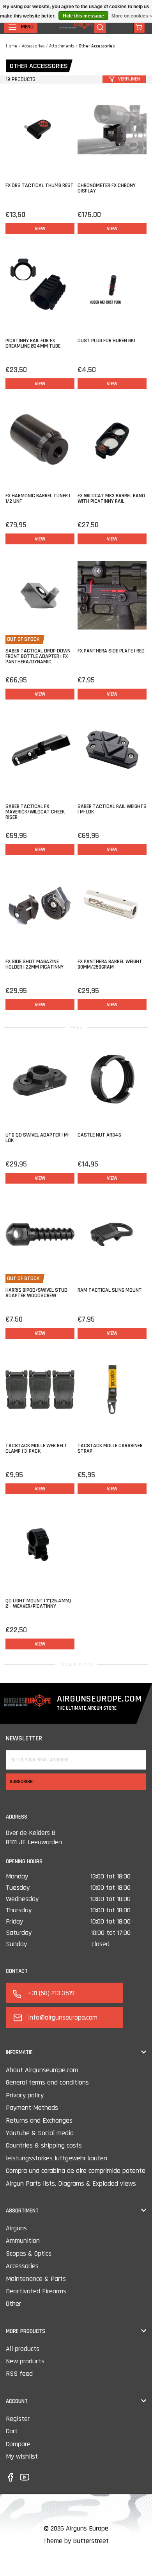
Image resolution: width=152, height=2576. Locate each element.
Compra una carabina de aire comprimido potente (76, 2171)
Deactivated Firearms (36, 2291)
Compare (18, 2444)
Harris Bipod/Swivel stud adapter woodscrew (36, 1293)
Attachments (62, 46)
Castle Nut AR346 (99, 1135)
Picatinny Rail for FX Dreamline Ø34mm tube (33, 343)
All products (23, 2349)
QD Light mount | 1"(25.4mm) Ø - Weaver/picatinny (38, 1604)
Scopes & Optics (29, 2253)
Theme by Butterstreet (76, 2541)
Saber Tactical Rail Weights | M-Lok (112, 809)
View (40, 229)
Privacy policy (25, 2095)
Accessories (33, 46)
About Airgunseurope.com (42, 2070)
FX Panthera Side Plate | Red (111, 651)
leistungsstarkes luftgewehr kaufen (57, 2158)
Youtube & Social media (40, 2133)
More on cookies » (132, 16)
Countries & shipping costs (44, 2145)
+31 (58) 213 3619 (51, 1993)
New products (25, 2361)
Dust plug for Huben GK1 (106, 341)
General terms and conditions (47, 2082)
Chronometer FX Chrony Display (107, 188)
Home (12, 46)
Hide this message (83, 16)
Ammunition (23, 2241)
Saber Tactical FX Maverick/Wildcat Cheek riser (35, 812)
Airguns (16, 2228)
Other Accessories (97, 46)
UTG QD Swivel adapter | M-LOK (38, 1138)
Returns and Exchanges (39, 2120)
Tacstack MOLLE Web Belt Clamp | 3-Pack (36, 1448)
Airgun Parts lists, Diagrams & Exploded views (71, 2183)
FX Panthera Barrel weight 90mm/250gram (110, 964)
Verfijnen (129, 79)
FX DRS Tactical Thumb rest (40, 185)
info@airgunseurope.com (63, 2017)
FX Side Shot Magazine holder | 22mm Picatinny (34, 964)
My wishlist (22, 2456)
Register (18, 2419)
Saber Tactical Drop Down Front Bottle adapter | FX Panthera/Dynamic (38, 656)
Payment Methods (32, 2108)
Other (13, 2304)
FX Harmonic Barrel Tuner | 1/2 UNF (38, 498)
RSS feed (19, 2374)
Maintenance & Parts (36, 2279)
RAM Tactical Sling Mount (110, 1290)
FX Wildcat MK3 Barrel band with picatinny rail (111, 498)
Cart (12, 2431)
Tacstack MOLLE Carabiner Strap (110, 1448)
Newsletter (24, 1738)
